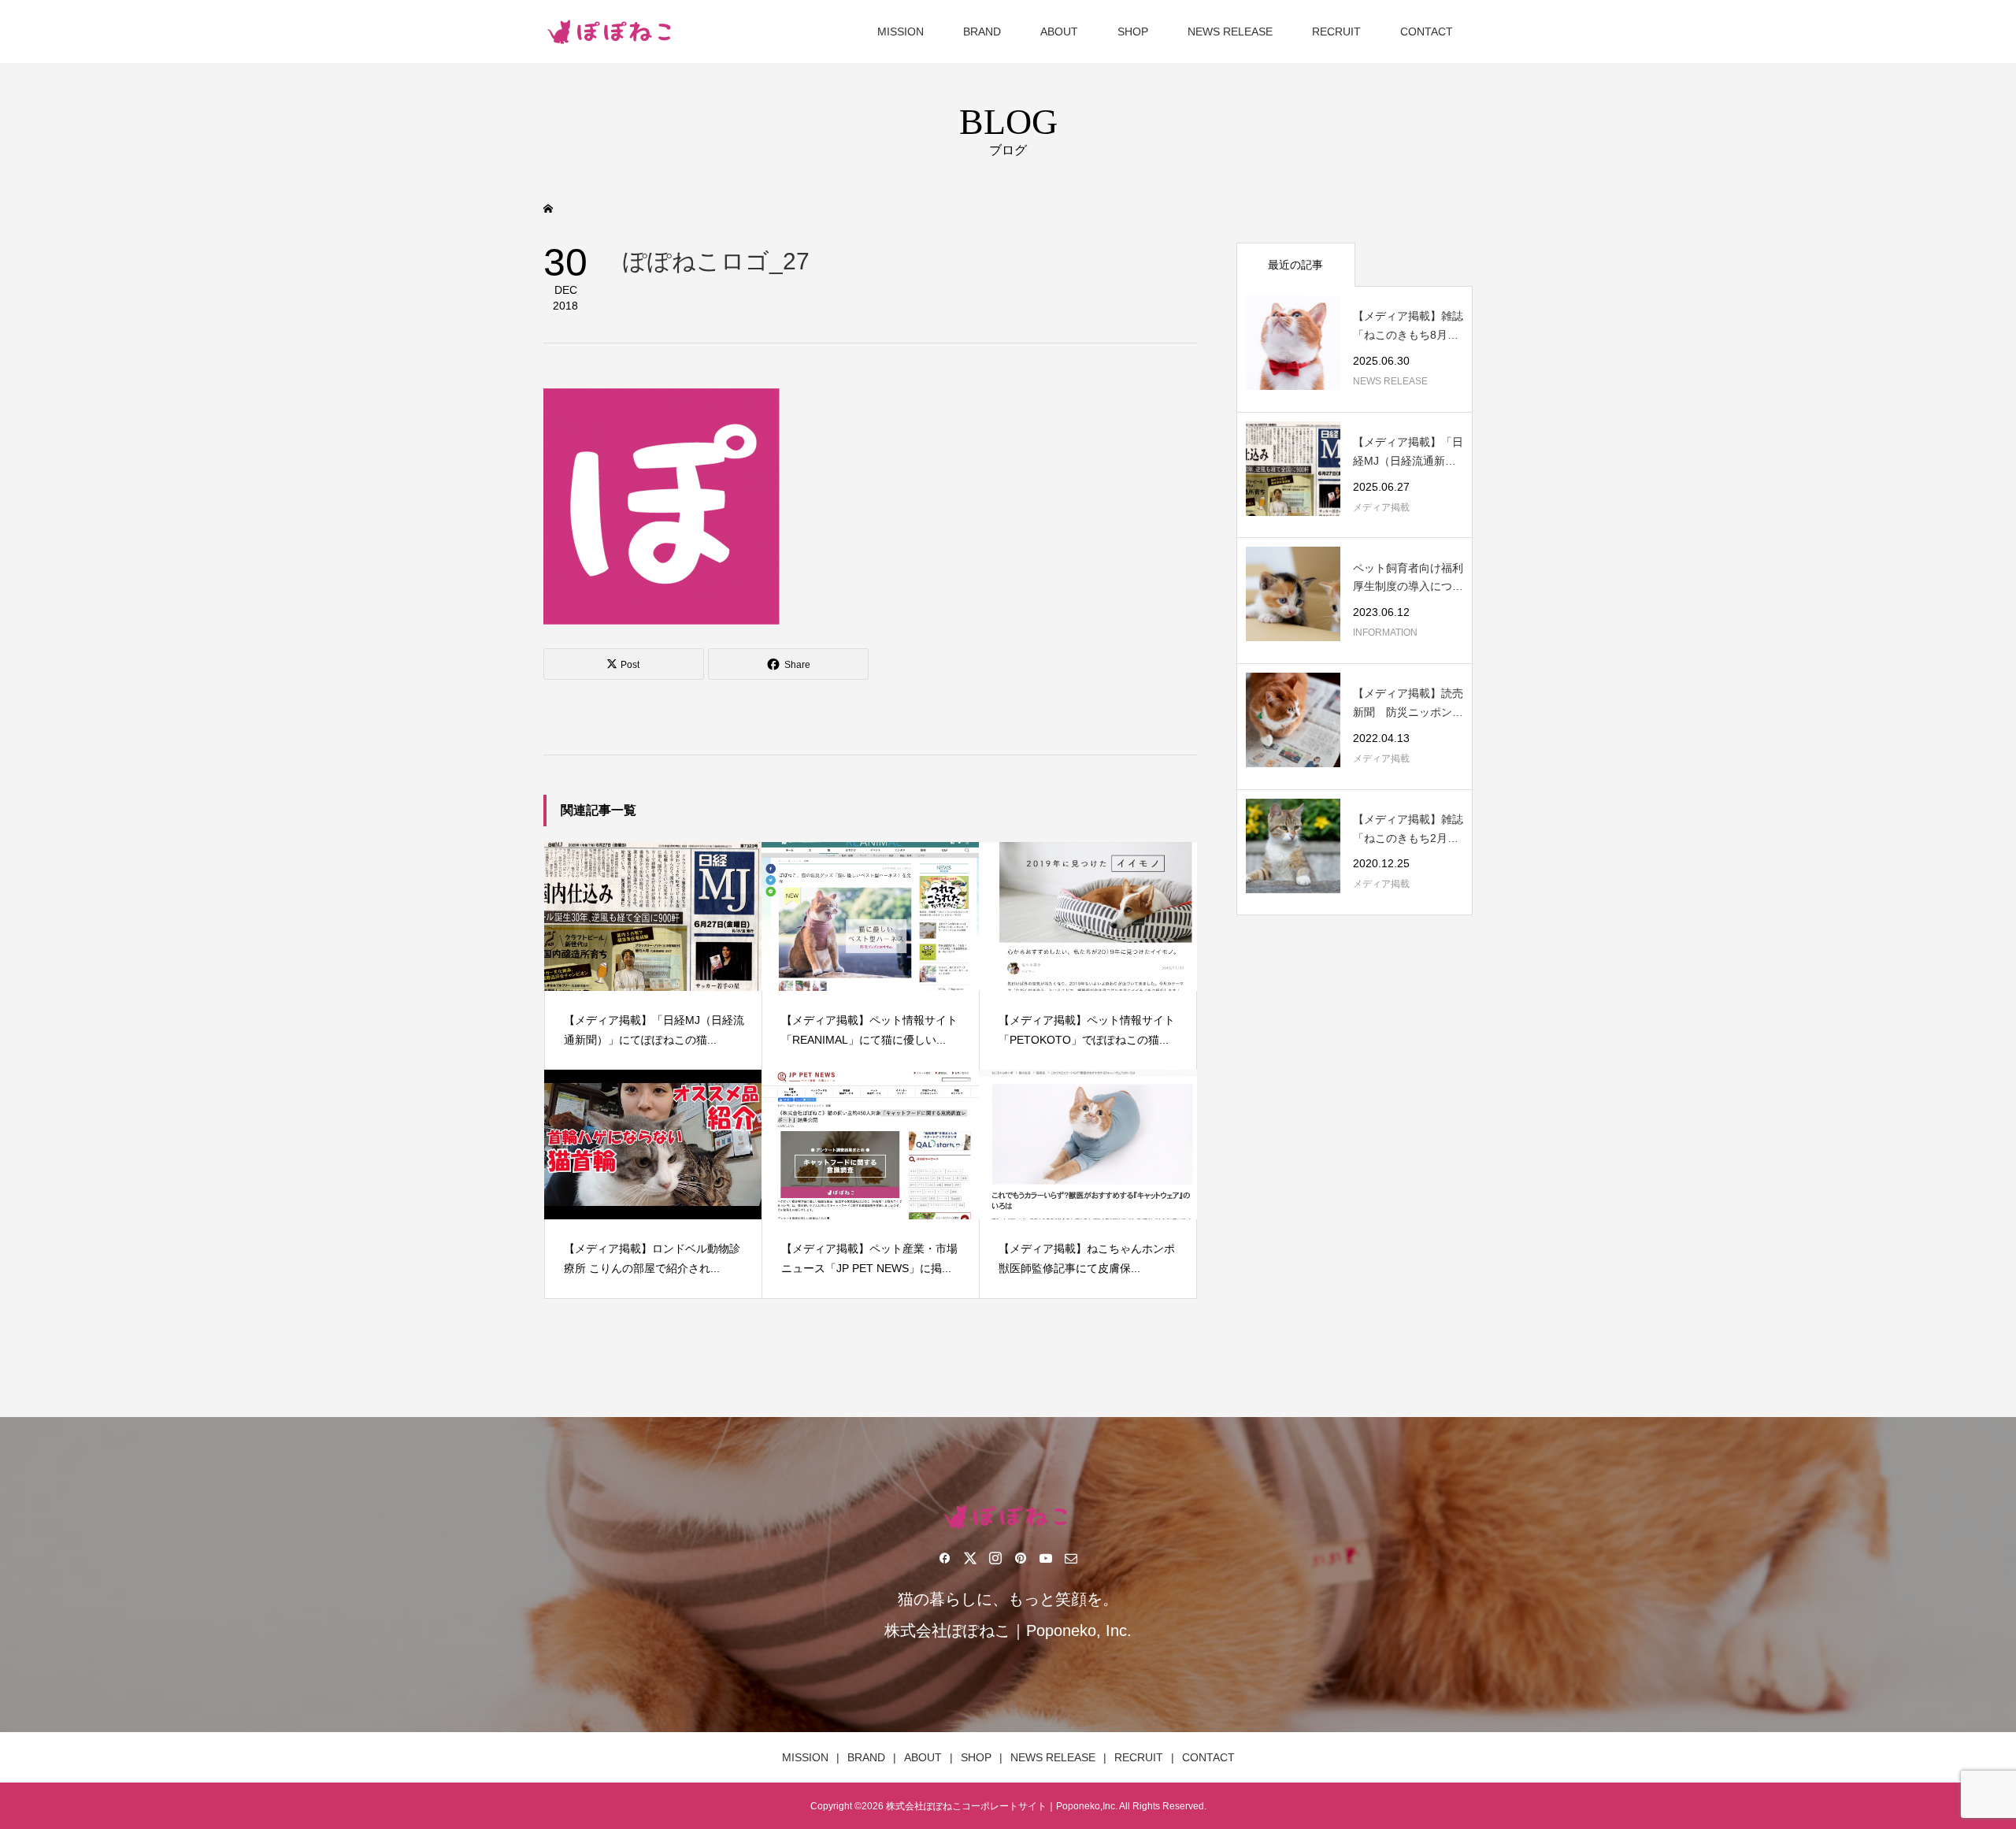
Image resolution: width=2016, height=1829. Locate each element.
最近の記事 (1295, 265)
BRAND (982, 32)
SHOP (1133, 32)
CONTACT (1427, 32)
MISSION (901, 32)
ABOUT (1059, 32)
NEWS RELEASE (1230, 32)
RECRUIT (1336, 32)
